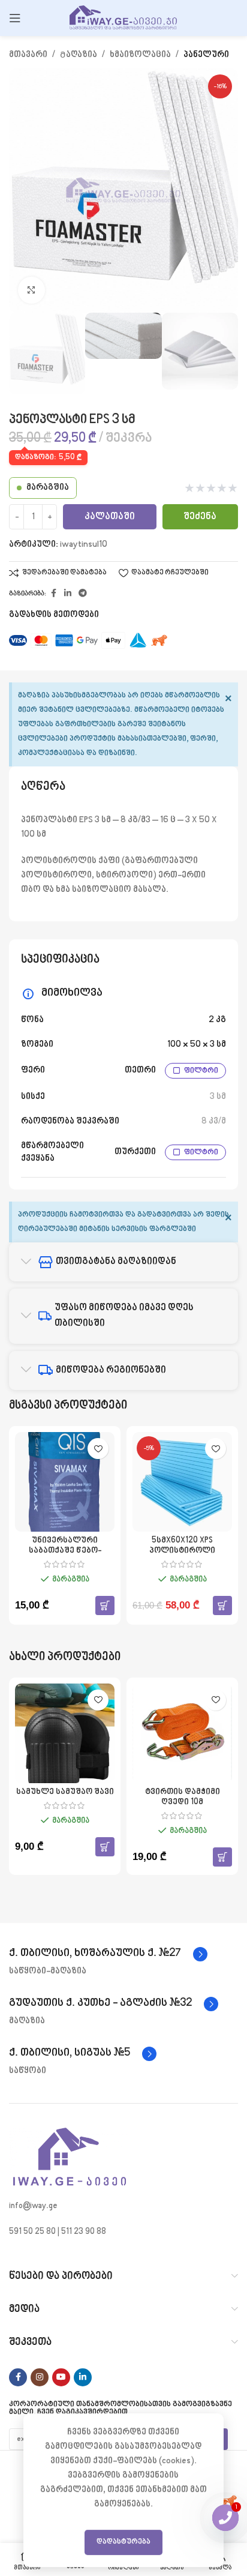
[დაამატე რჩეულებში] (98, 1449)
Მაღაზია (79, 55)
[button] (105, 1605)
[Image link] (69, 2158)
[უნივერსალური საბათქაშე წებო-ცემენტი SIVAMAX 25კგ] (65, 1482)
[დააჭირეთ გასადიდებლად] (31, 290)
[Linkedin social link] (68, 594)
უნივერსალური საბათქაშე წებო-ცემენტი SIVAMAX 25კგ (65, 1551)
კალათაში (110, 517)
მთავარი (28, 55)
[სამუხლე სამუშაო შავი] (65, 1733)
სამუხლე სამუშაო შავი (65, 1792)
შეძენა (200, 517)
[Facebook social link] (53, 594)
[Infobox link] (108, 1954)
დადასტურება (123, 2542)
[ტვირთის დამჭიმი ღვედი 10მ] (182, 1733)
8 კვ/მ (214, 1121)
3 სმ (218, 1097)
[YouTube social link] (61, 2377)
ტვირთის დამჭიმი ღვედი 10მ (183, 1797)
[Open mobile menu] (15, 18)
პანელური (206, 55)
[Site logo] (123, 18)
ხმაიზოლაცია (140, 55)
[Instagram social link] (40, 2377)
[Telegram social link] (83, 594)
